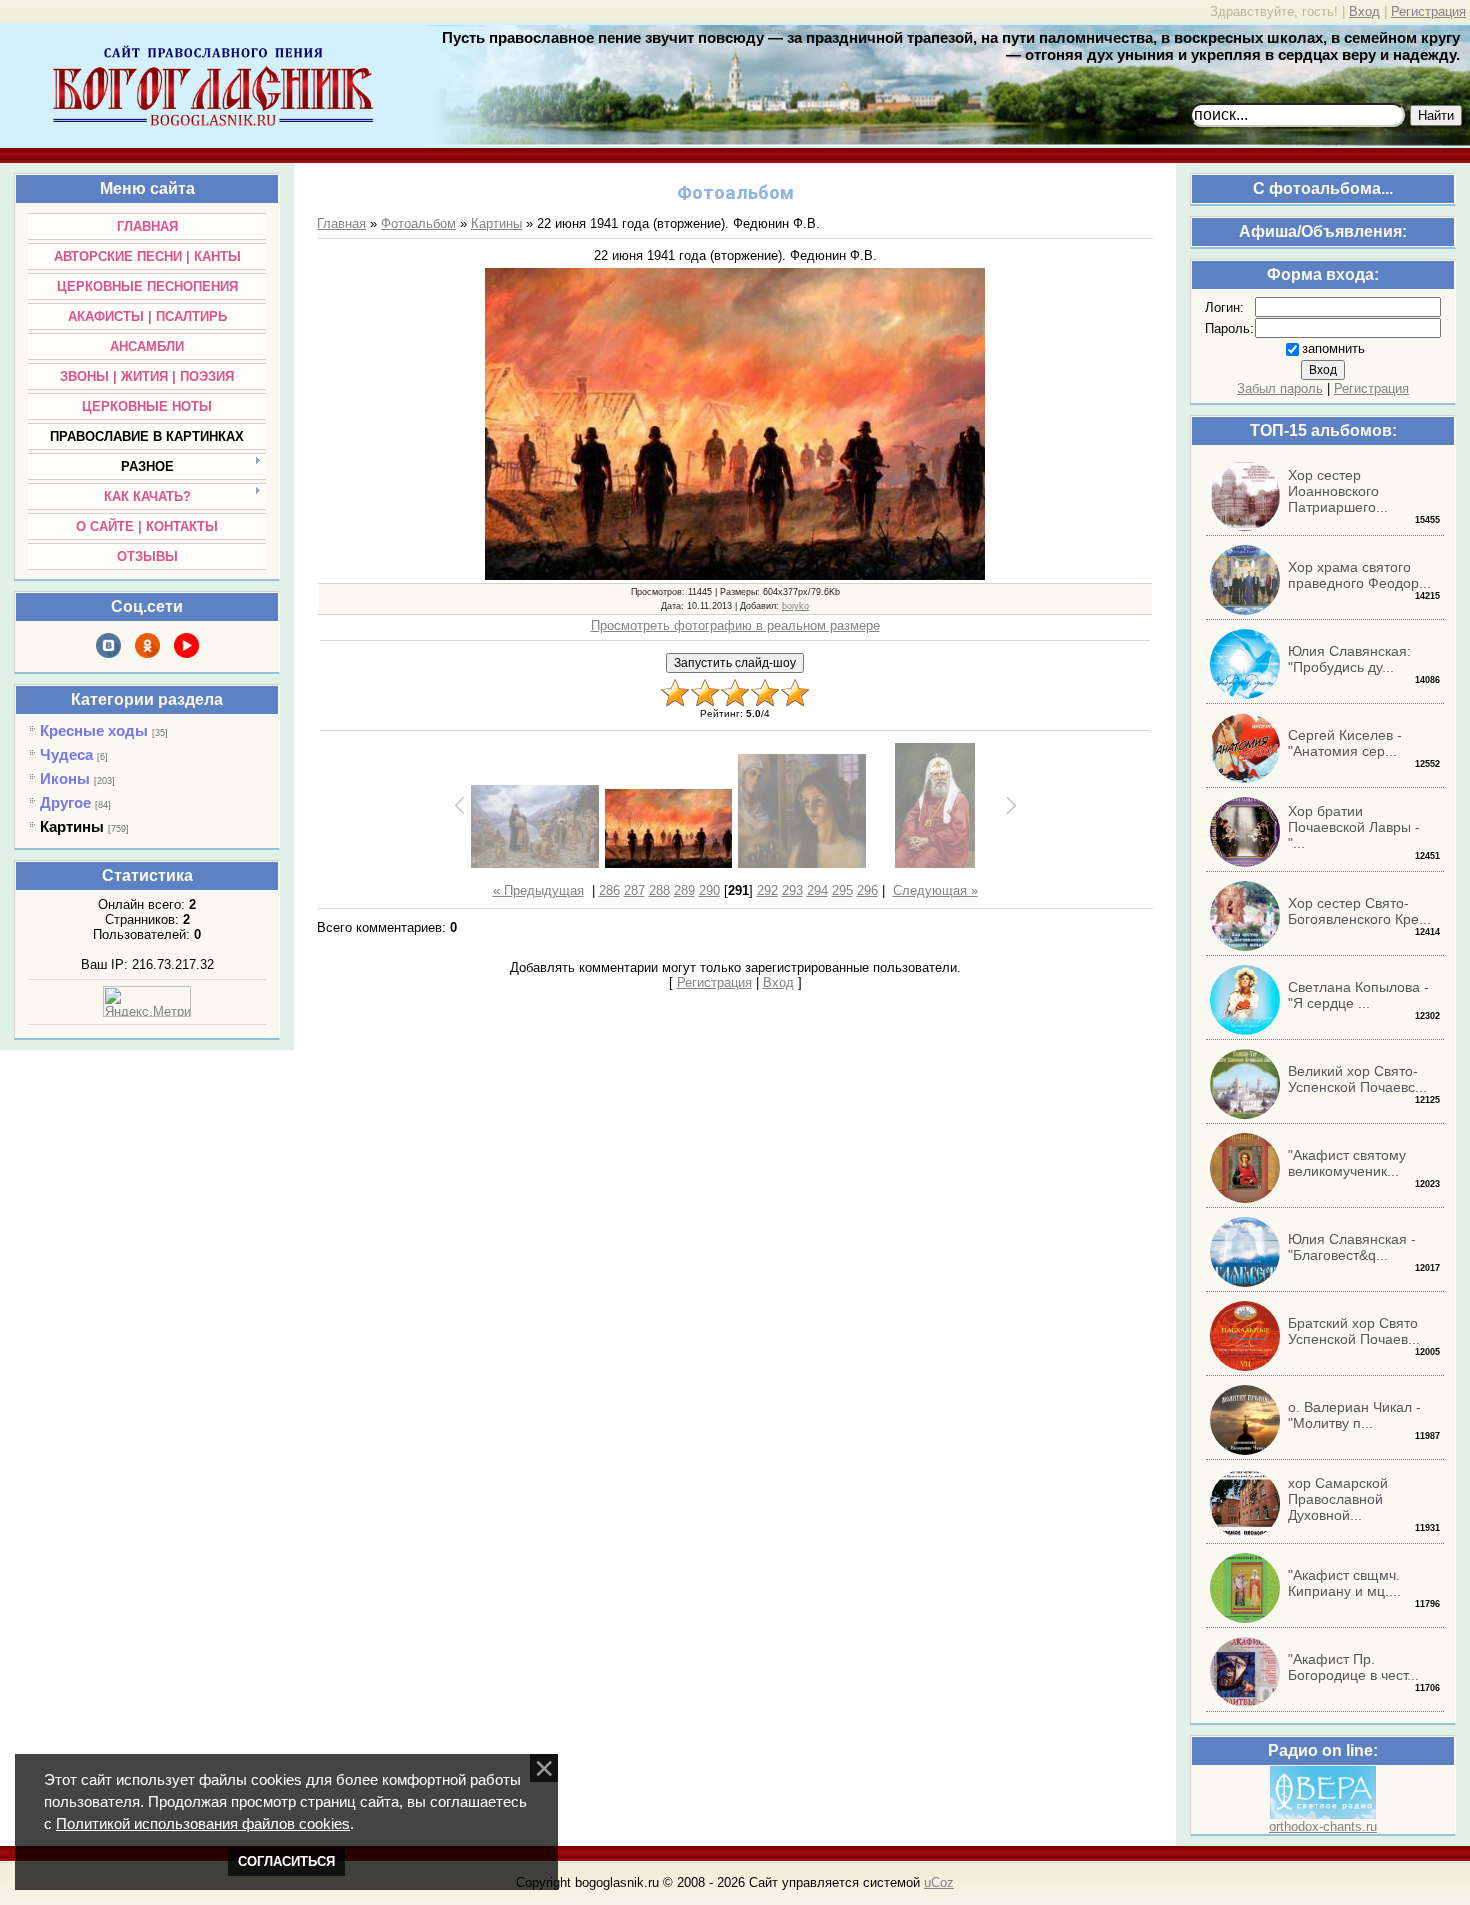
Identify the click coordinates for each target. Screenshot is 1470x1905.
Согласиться (286, 1861)
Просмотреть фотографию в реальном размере (735, 625)
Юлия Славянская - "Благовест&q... (1352, 1247)
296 (867, 890)
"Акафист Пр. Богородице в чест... (1353, 1667)
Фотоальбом (418, 223)
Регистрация (1428, 11)
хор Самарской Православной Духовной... (1338, 1499)
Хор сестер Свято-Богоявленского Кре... (1359, 911)
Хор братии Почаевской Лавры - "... (1354, 827)
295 (842, 890)
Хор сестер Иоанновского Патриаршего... (1338, 491)
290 (709, 890)
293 (792, 890)
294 (817, 890)
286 (609, 890)
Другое (65, 802)
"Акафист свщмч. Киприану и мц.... (1344, 1583)
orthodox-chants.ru (1323, 1826)
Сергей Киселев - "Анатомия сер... (1345, 743)
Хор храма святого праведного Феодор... (1359, 575)
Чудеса (66, 754)
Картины (72, 826)
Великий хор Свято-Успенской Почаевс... (1357, 1079)
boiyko (795, 606)
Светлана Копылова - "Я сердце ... (1358, 995)
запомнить (1333, 348)
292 (767, 890)
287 (634, 890)
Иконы (65, 778)
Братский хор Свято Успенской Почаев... (1354, 1331)
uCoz (939, 1882)
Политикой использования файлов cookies (203, 1824)
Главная (341, 223)
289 (684, 890)
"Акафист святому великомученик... (1347, 1163)
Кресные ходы (94, 730)
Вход (1364, 11)
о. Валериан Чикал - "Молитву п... (1354, 1415)
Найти (1436, 115)
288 (659, 890)
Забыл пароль (1280, 388)
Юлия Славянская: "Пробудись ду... (1349, 659)
